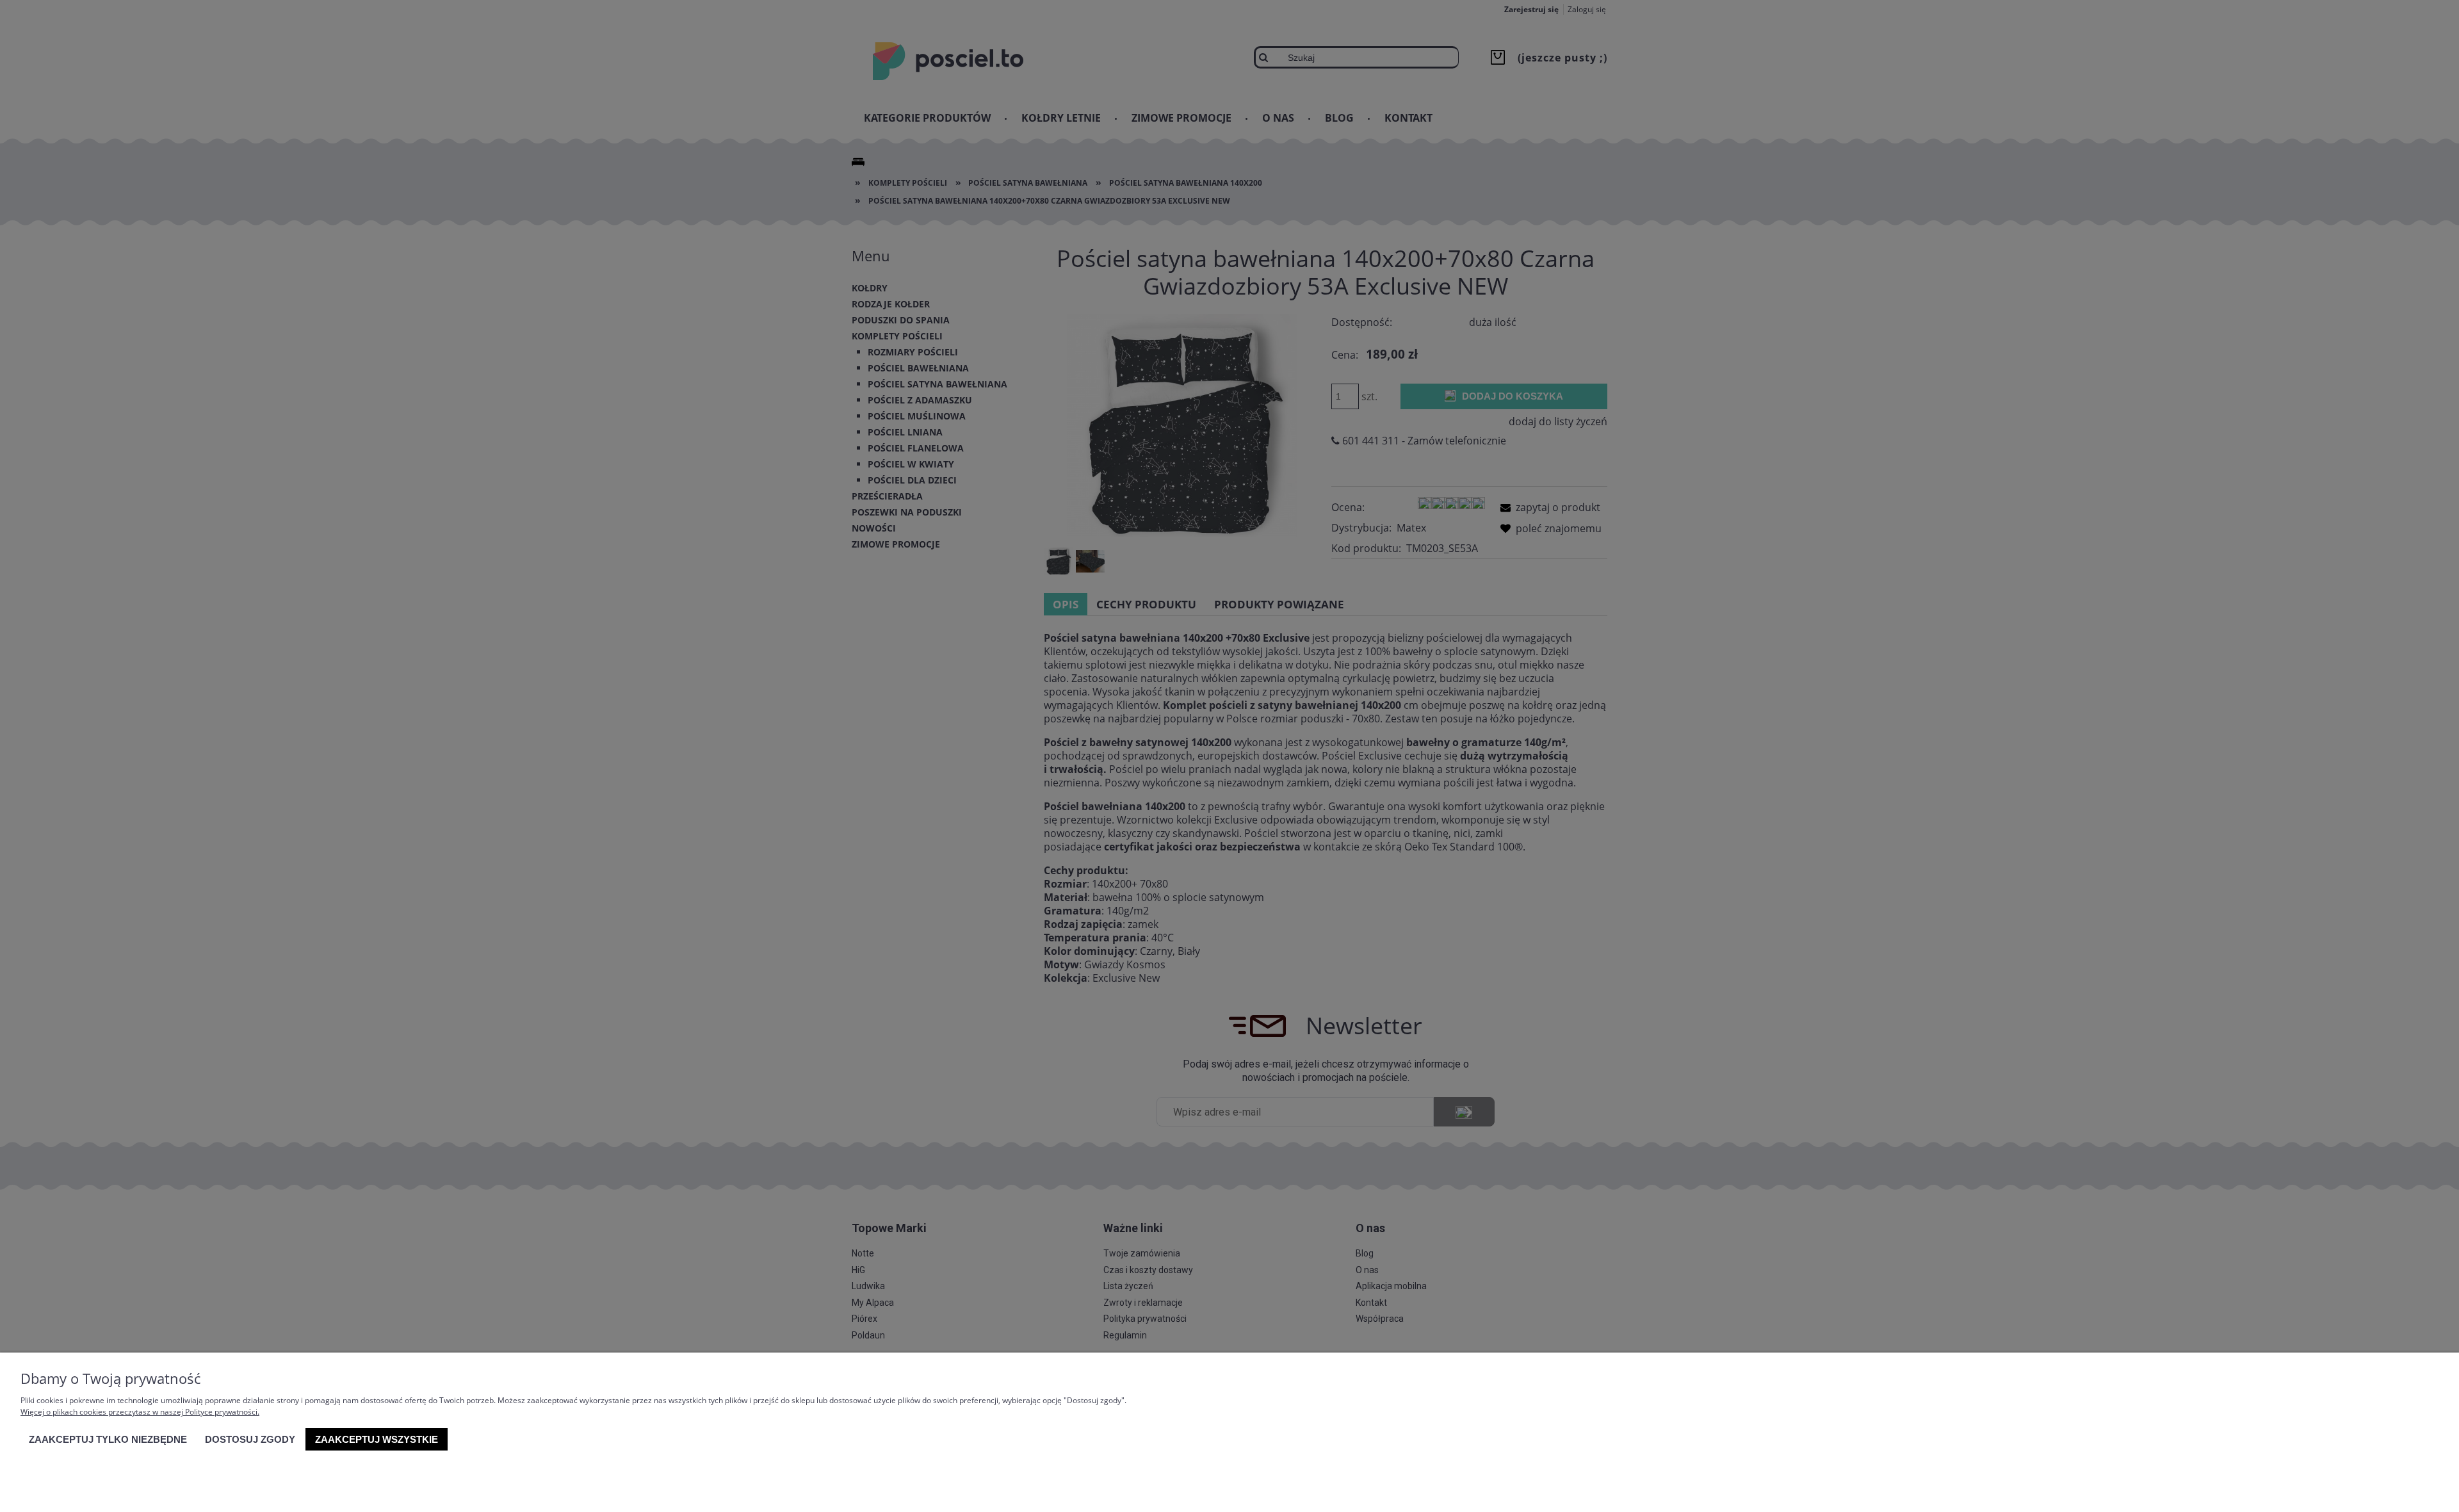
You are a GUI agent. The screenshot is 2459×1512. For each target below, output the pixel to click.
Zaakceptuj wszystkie (377, 1439)
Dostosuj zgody (250, 1439)
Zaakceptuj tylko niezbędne (108, 1439)
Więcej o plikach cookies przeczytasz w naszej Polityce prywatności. (140, 1412)
